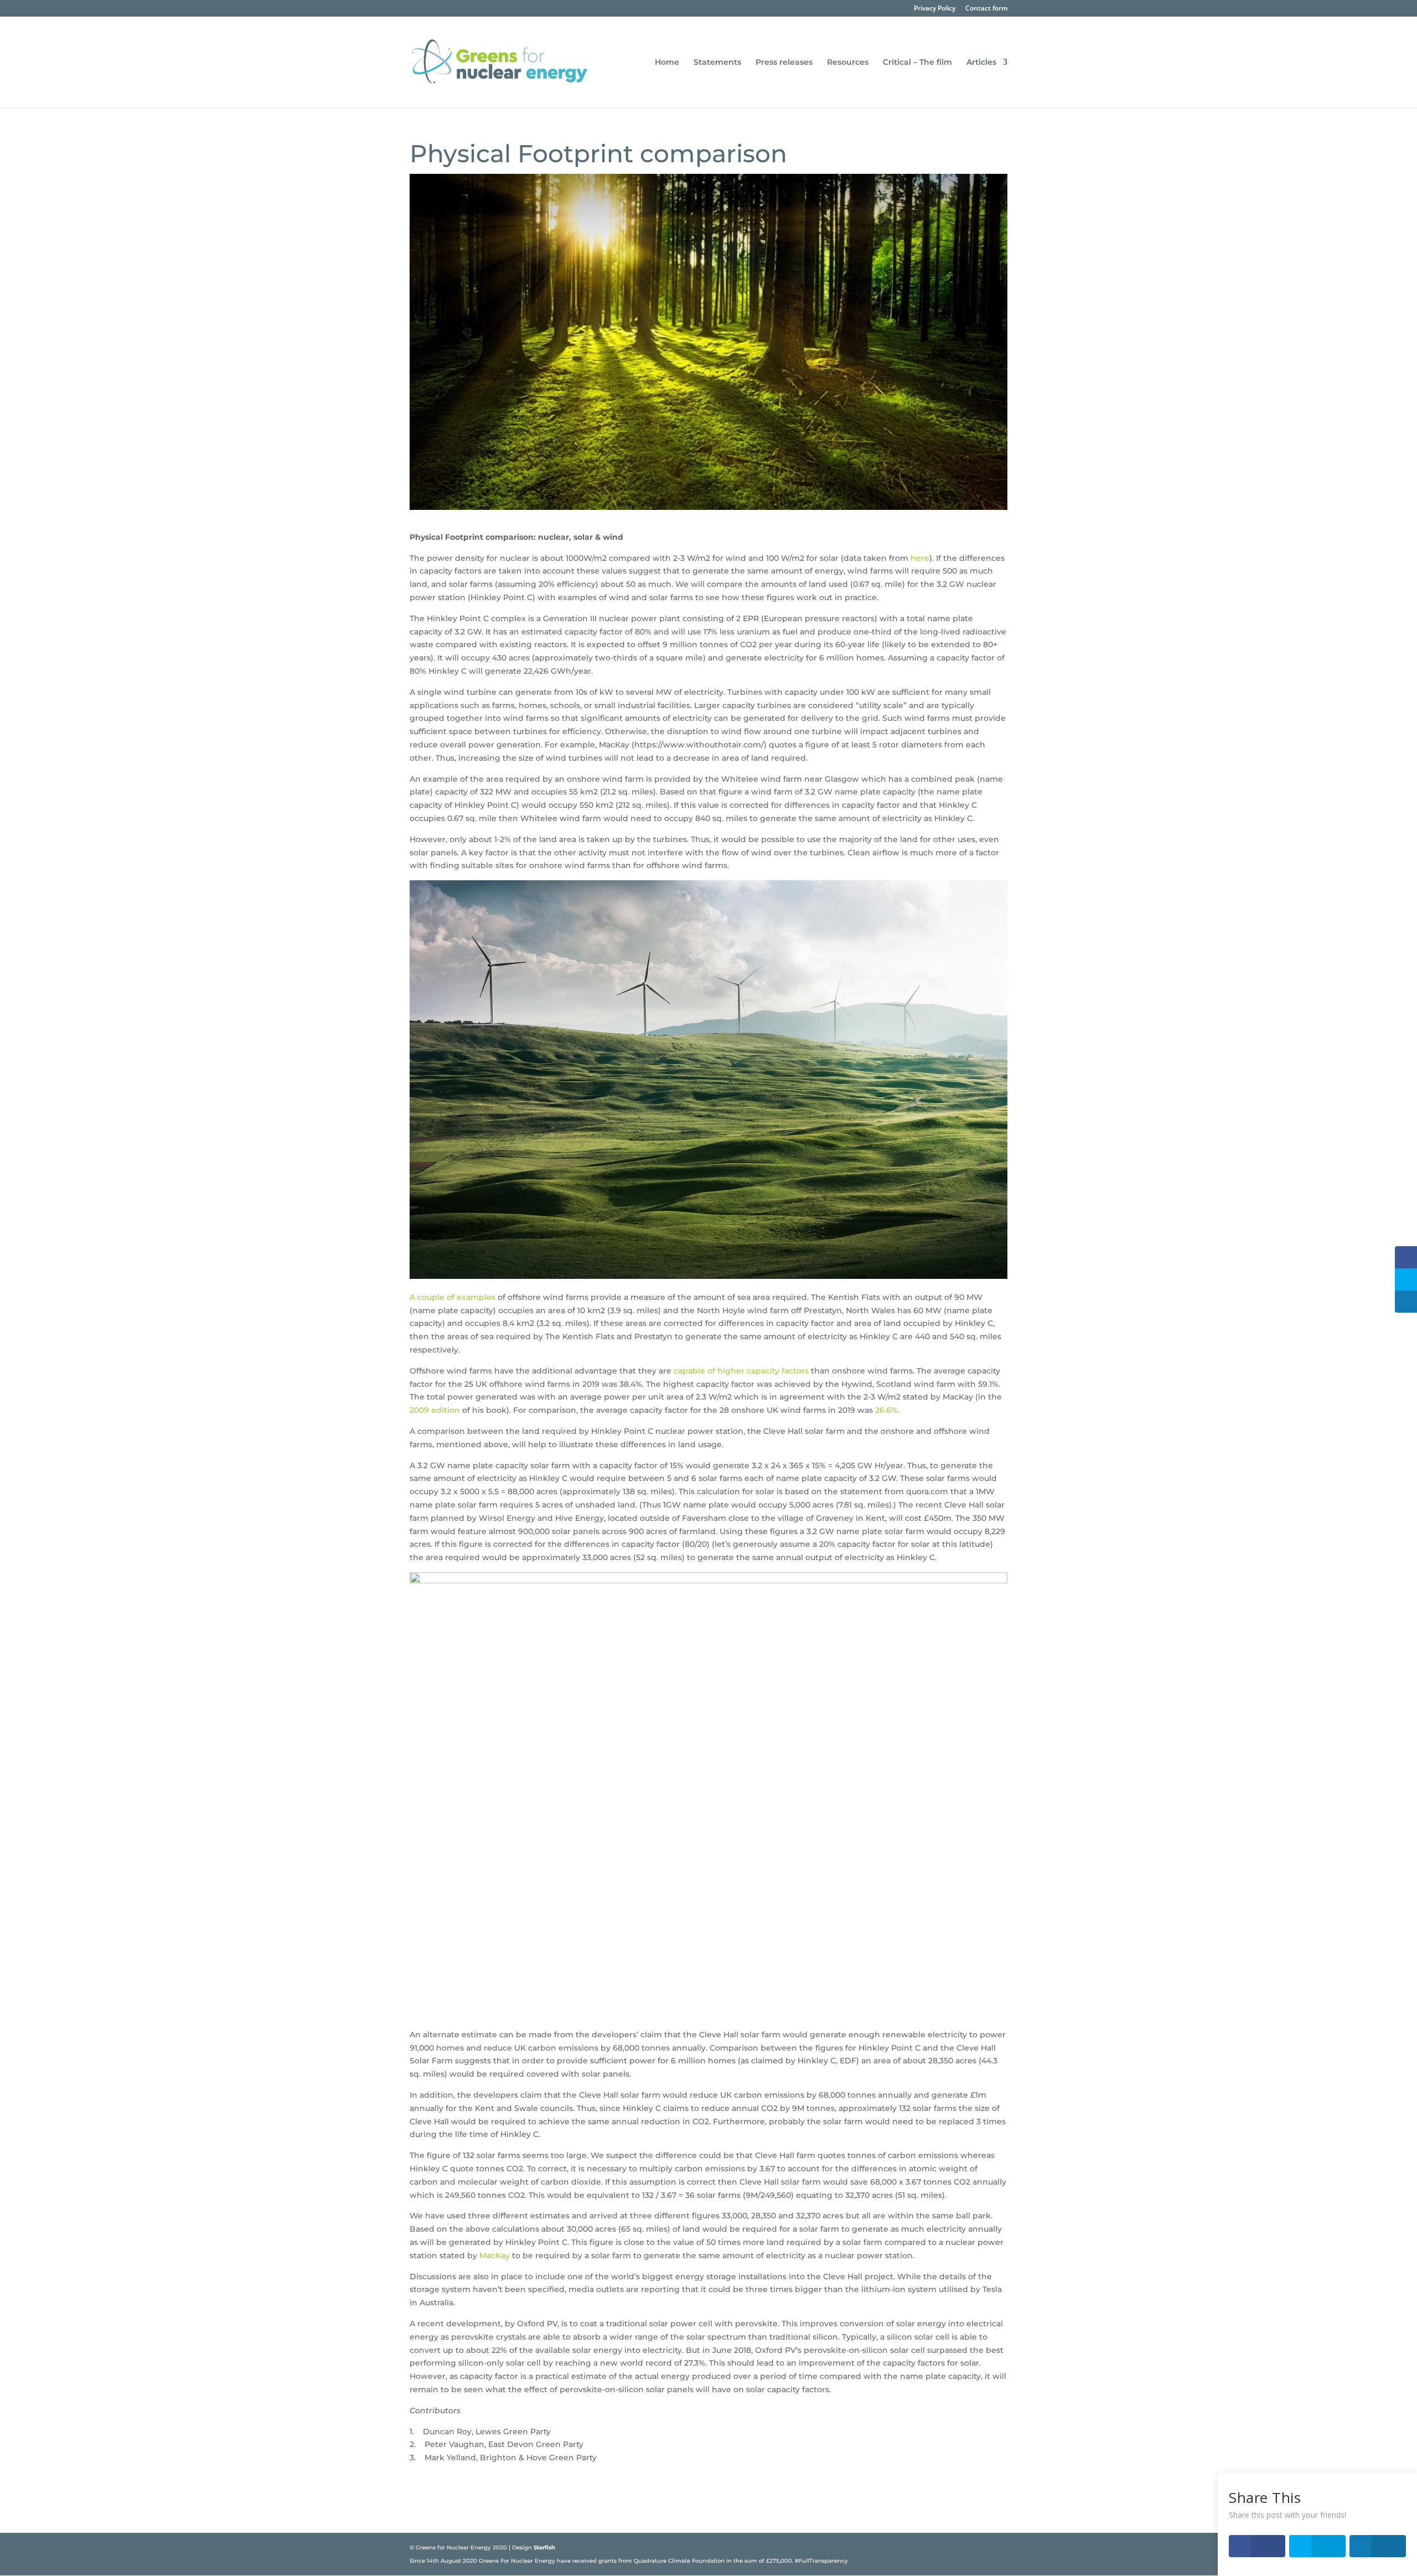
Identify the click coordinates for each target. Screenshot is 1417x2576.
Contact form (986, 9)
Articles (981, 63)
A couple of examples (452, 1297)
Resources (848, 63)
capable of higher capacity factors (741, 1371)
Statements (717, 63)
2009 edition (435, 1410)
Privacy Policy (935, 9)
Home (667, 63)
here (920, 558)
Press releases (784, 63)
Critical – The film (917, 63)
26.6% (886, 1410)
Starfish (544, 2547)
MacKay (495, 2255)
